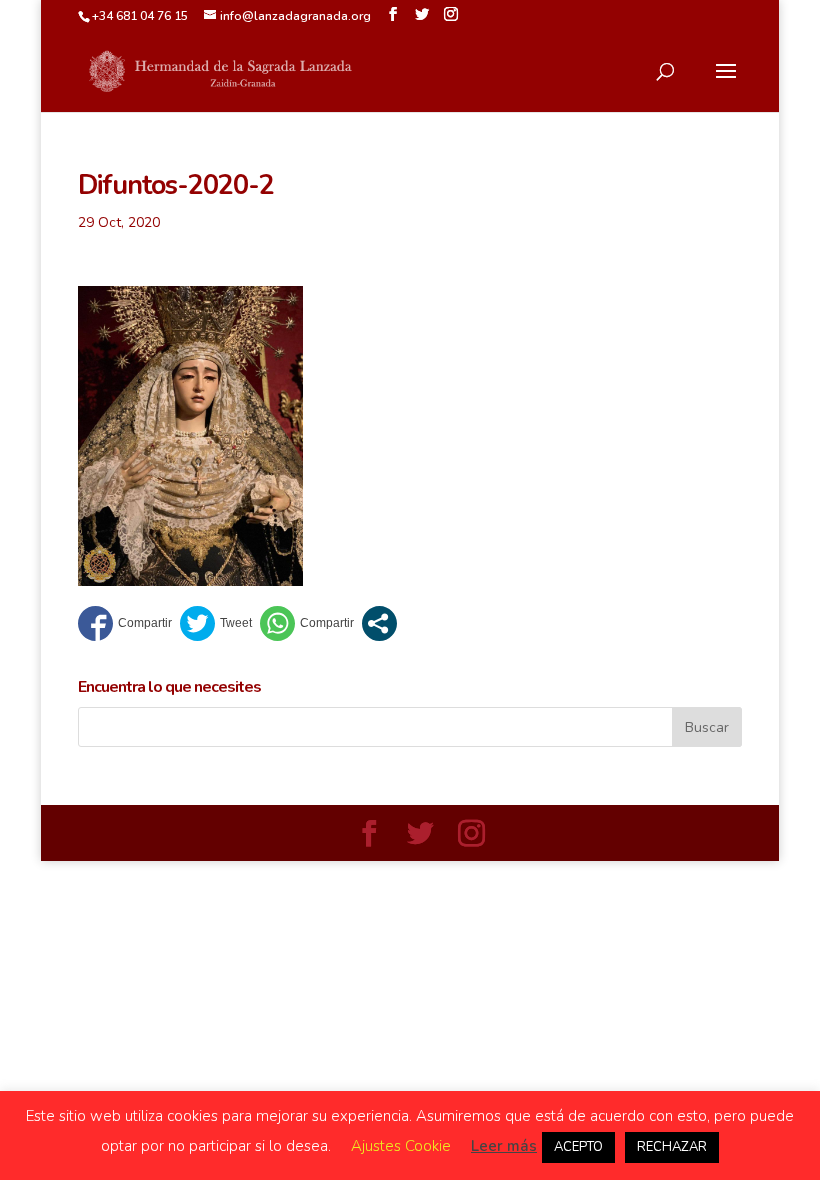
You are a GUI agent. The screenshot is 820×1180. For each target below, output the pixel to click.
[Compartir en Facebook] (125, 623)
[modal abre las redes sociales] (379, 623)
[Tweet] (216, 623)
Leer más (504, 1146)
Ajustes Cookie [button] (401, 1146)
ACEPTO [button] (578, 1147)
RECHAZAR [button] (672, 1147)
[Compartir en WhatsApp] (307, 623)
